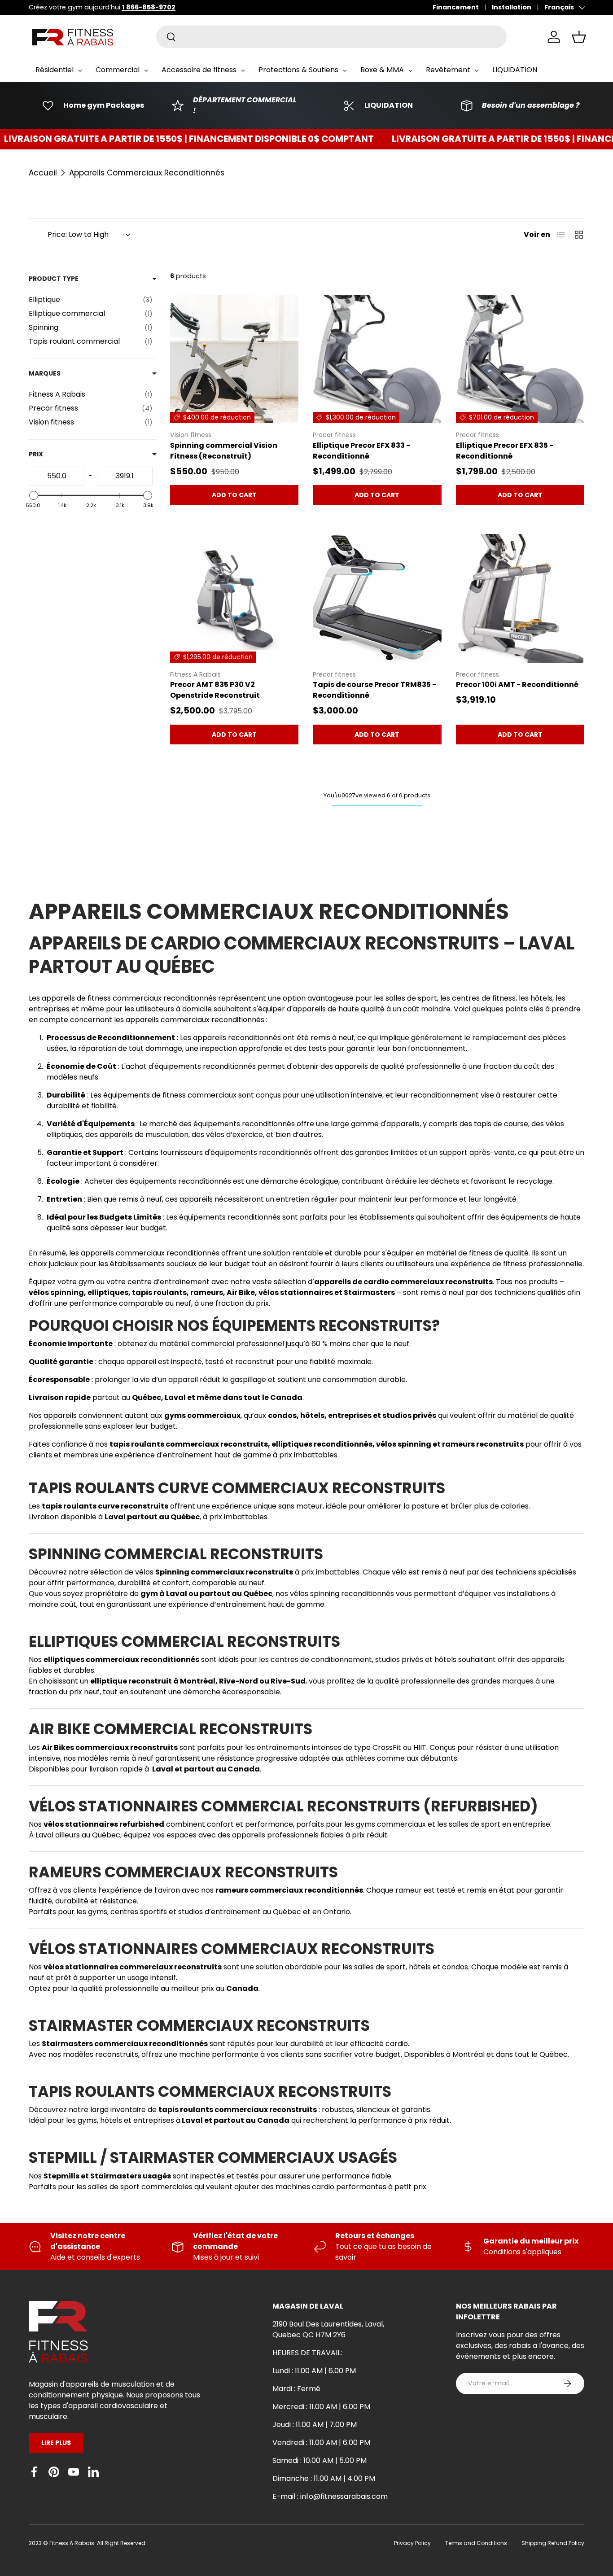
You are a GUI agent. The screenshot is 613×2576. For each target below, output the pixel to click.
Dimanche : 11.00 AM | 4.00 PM (324, 2478)
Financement (456, 7)
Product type (54, 279)
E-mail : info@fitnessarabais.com (330, 2496)
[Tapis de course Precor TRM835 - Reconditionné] (377, 598)
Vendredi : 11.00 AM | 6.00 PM (321, 2443)
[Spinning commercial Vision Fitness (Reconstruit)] (234, 359)
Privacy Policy (412, 2543)
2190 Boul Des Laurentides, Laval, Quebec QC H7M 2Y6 (328, 2329)
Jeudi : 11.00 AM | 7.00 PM (315, 2425)
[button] (579, 37)
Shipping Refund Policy (553, 2543)
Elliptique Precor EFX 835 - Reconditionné (505, 451)
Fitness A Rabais (72, 2543)
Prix (36, 454)
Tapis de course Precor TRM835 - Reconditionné (374, 690)
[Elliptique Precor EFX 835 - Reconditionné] (520, 359)
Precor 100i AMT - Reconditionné (517, 684)
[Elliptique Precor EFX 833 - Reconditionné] (377, 359)
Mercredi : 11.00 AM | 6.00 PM (321, 2407)
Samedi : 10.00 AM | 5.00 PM (320, 2460)
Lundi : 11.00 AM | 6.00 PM (314, 2371)
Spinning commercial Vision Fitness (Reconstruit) (224, 451)
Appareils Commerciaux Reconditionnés (147, 173)
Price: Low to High (78, 234)
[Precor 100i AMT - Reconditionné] (520, 598)
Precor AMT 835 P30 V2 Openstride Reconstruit (215, 690)
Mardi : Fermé (296, 2389)
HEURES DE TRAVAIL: (307, 2353)
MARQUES (45, 373)
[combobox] (331, 37)
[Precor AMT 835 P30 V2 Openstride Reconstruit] (234, 598)
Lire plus (56, 2443)
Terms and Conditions (476, 2543)
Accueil (43, 173)
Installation (512, 7)
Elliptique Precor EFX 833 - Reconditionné (361, 451)
